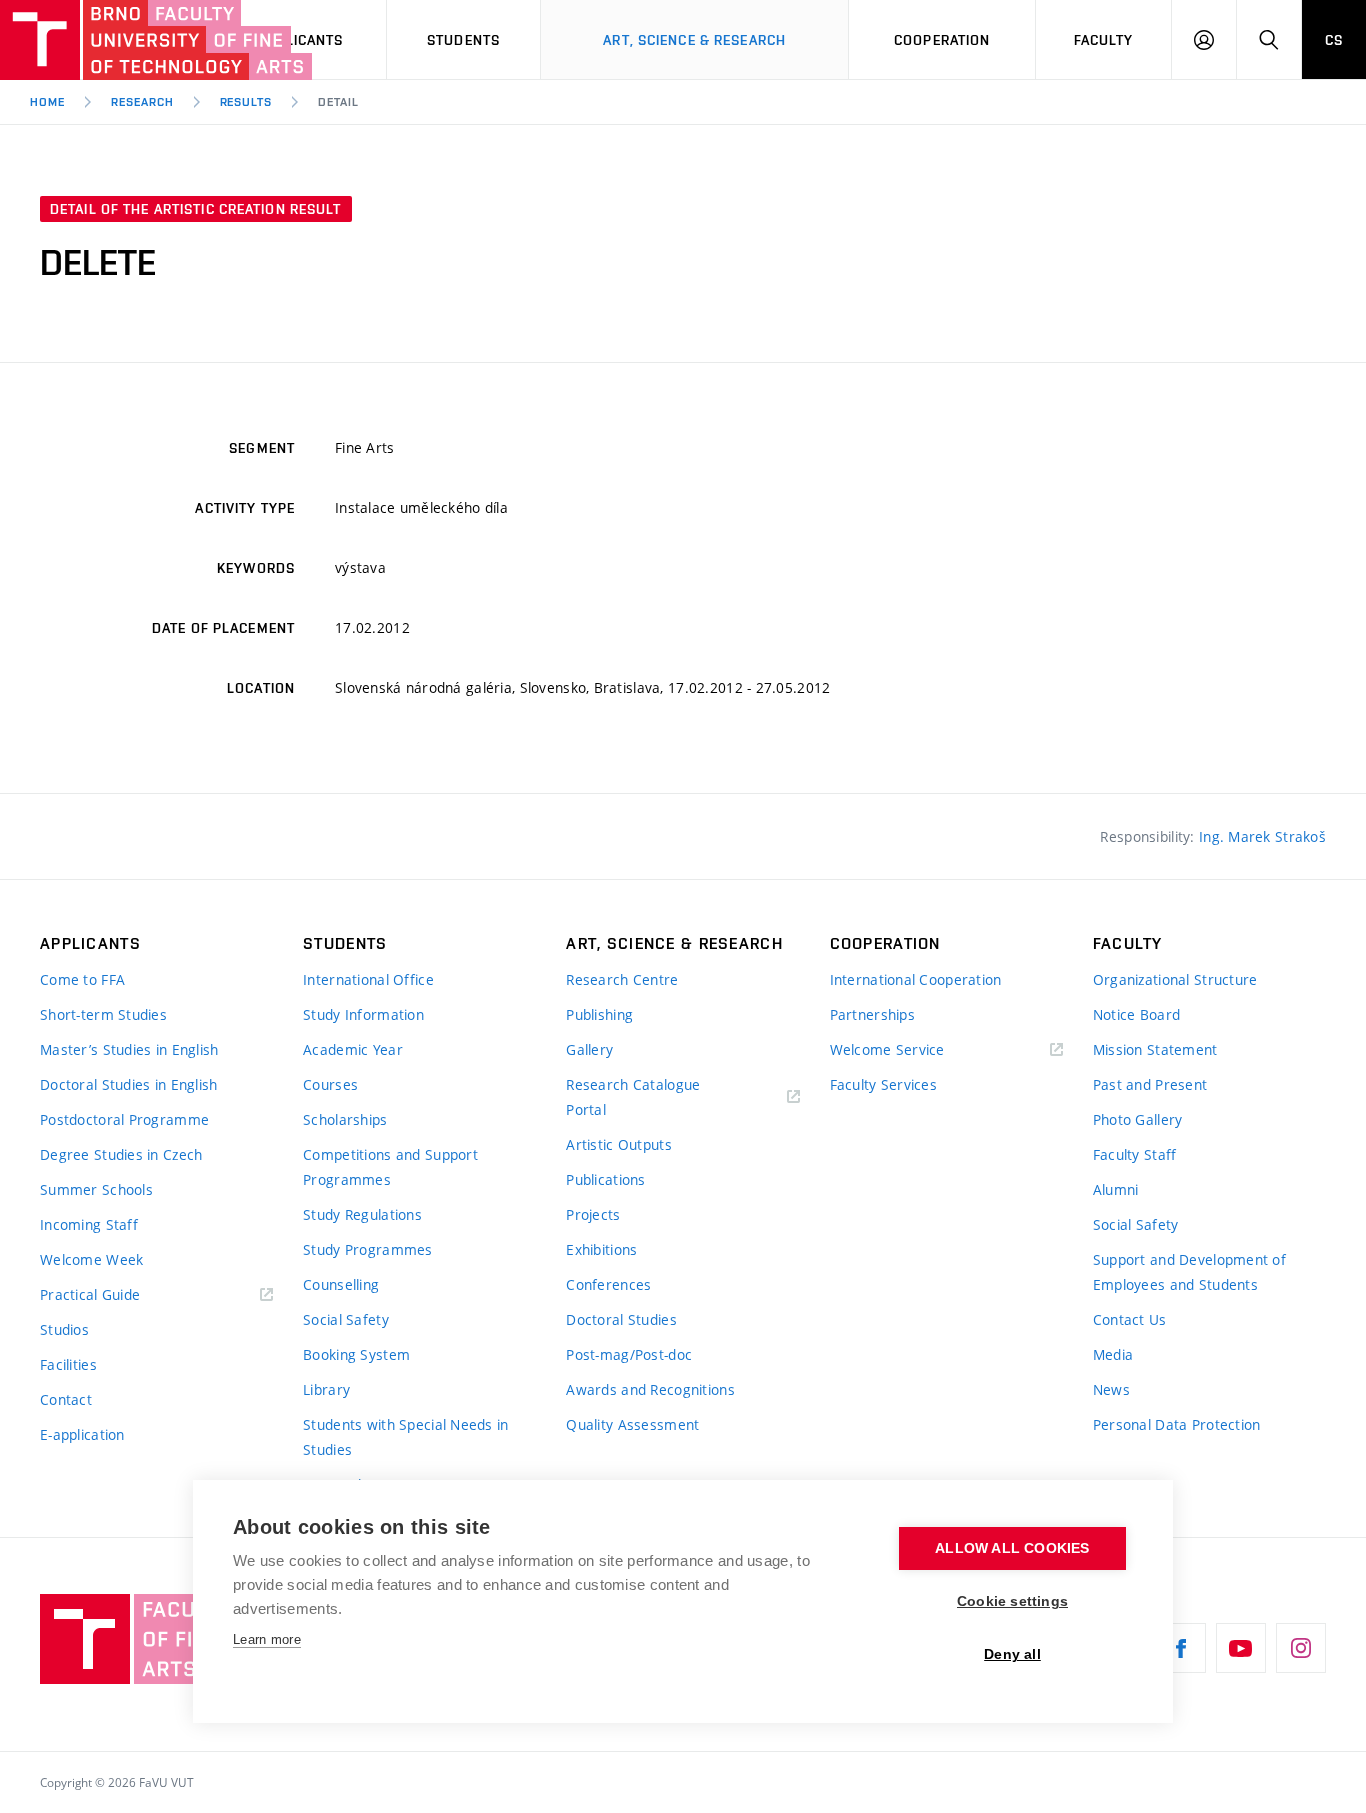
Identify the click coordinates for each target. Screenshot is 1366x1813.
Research (142, 102)
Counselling (341, 1284)
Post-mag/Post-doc (629, 1354)
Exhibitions (601, 1249)
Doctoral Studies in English (129, 1084)
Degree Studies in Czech (121, 1154)
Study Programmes (367, 1249)
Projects (593, 1214)
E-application (82, 1434)
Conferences (608, 1284)
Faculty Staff (1135, 1154)
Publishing (599, 1014)
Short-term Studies (103, 1014)
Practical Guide (90, 1294)
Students (463, 40)
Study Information (363, 1014)
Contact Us (1130, 1319)
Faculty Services (883, 1084)
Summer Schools (96, 1189)
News (1111, 1389)
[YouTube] (1241, 1648)
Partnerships (872, 1014)
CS (1334, 40)
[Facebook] (1181, 1648)
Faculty (1104, 40)
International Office (368, 979)
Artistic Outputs (618, 1144)
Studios (64, 1329)
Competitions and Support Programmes (390, 1167)
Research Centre (622, 979)
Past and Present (1150, 1084)
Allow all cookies (1012, 1548)
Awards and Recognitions (650, 1389)
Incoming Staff (89, 1224)
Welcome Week (91, 1259)
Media (1113, 1354)
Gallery (589, 1049)
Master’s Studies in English (129, 1049)
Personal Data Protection (1177, 1424)
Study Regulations (362, 1214)
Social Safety (346, 1319)
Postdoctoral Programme (124, 1119)
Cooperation (942, 40)
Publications (605, 1179)
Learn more (267, 1639)
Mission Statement (1155, 1049)
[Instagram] (1301, 1648)
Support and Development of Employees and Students (1189, 1272)
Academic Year (353, 1049)
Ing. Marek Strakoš (1262, 836)
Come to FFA (82, 979)
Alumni (1116, 1189)
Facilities (68, 1364)
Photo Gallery (1138, 1119)
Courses (330, 1084)
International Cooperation (916, 979)
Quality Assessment (632, 1424)
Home (47, 102)
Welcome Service (887, 1049)
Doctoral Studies (621, 1319)
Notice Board (1136, 1014)
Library (326, 1389)
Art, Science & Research (694, 40)
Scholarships (345, 1119)
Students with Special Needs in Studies (405, 1437)
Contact (66, 1399)
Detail (338, 102)
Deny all (1012, 1654)
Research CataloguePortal (633, 1097)
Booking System (356, 1354)
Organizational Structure (1175, 979)
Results (246, 102)
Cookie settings (1012, 1601)
